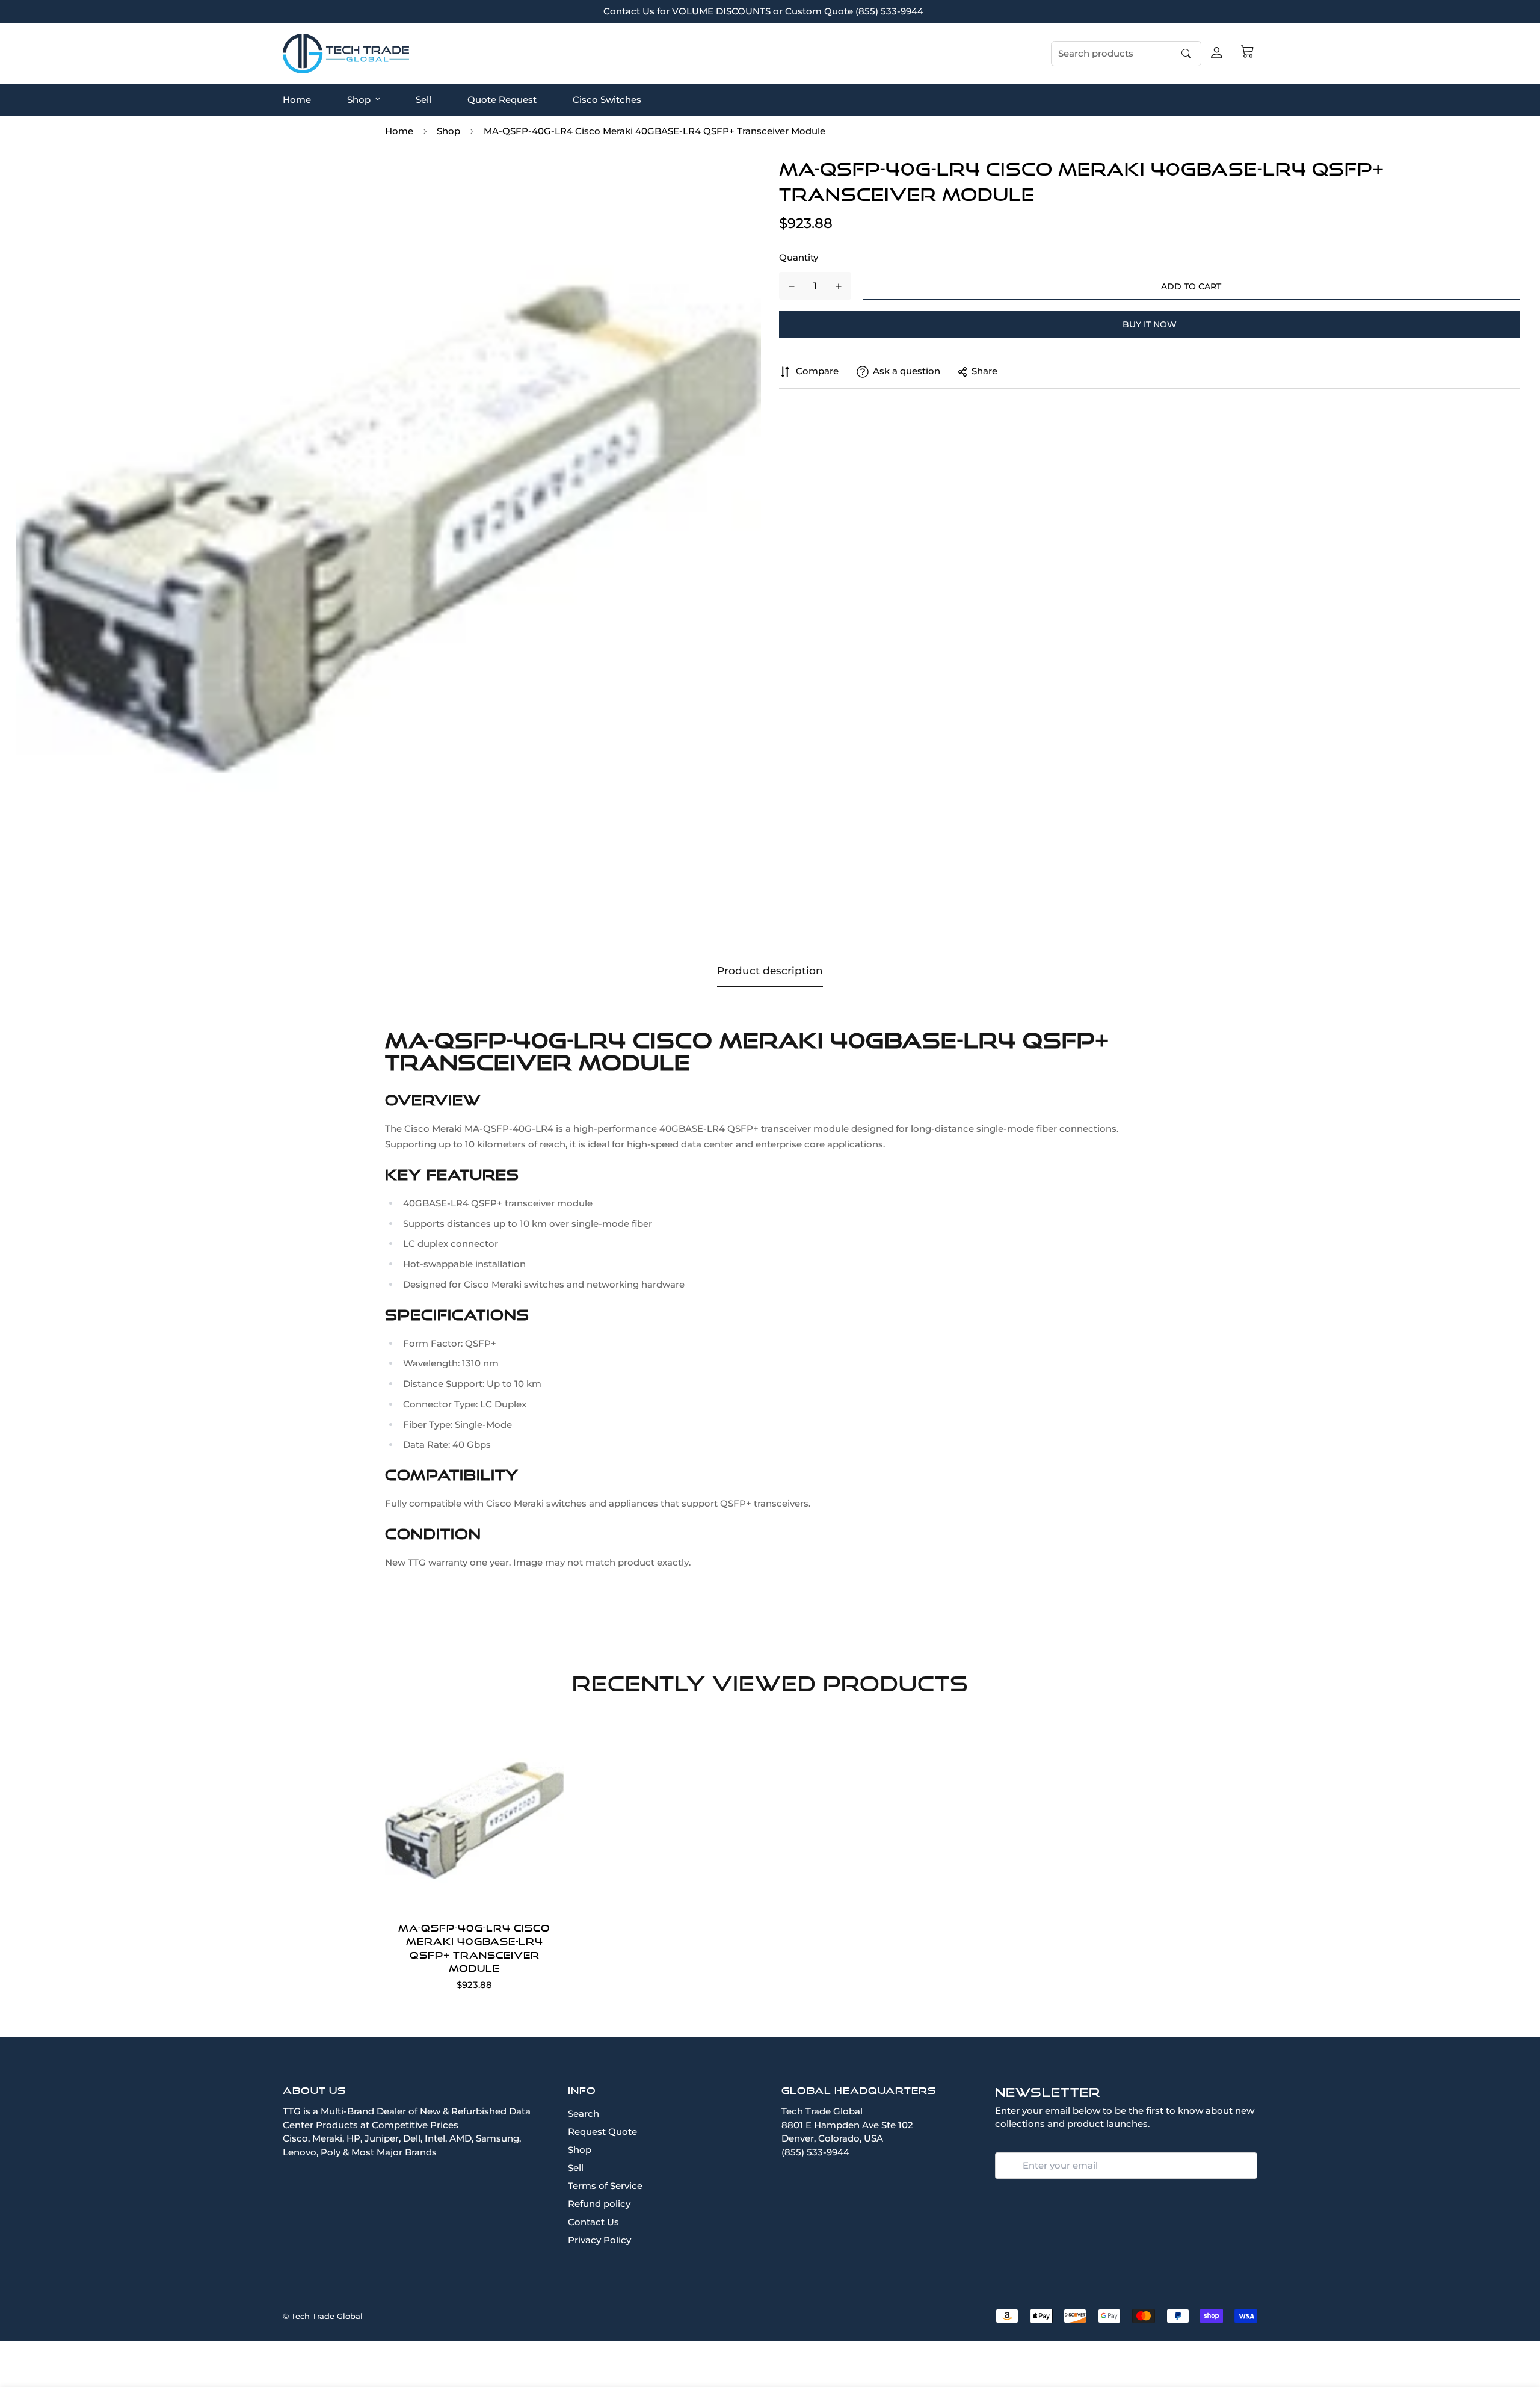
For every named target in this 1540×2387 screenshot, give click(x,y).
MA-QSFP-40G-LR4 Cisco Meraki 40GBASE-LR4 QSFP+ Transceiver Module (474, 1948)
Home (297, 99)
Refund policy (599, 2204)
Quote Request (502, 99)
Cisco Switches (607, 99)
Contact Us (593, 2222)
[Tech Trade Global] (346, 53)
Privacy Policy (599, 2240)
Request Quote (602, 2132)
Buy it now (1150, 324)
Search (584, 2114)
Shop (359, 99)
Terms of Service (605, 2186)
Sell (423, 99)
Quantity (799, 258)
